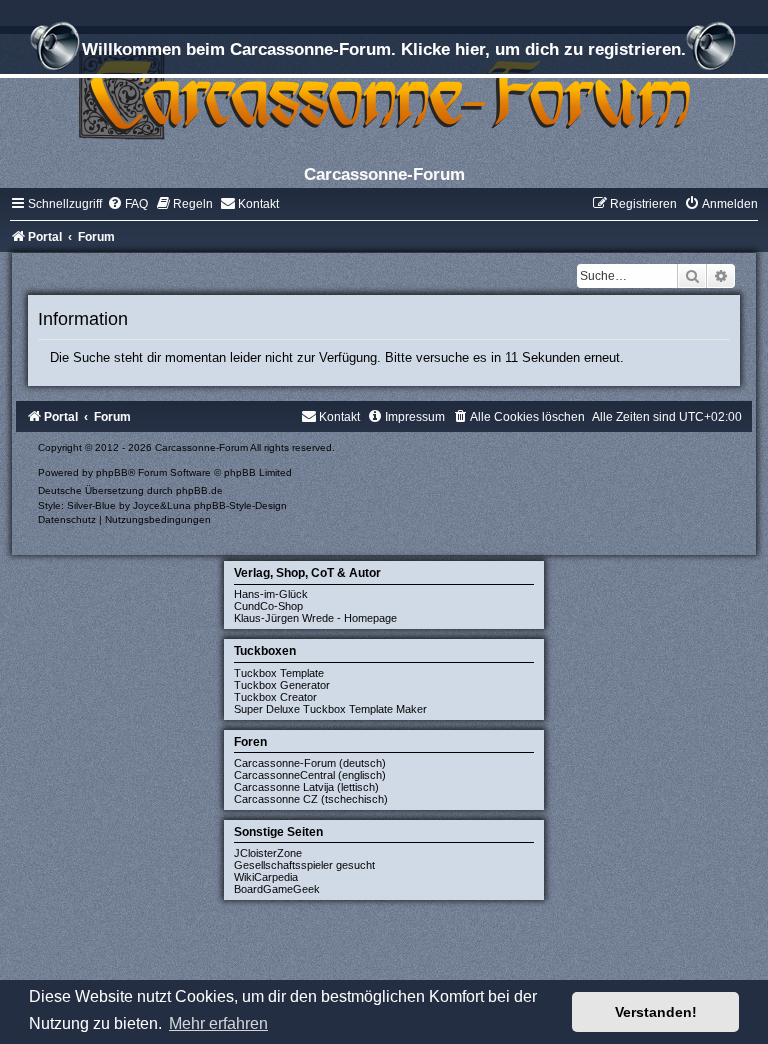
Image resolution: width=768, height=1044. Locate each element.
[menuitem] (127, 204)
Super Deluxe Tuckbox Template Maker (330, 709)
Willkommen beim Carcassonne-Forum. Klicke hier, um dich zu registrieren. (384, 49)
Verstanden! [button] (656, 1012)
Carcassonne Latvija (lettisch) (306, 787)
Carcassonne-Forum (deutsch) (310, 763)
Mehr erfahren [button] (218, 1023)
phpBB (112, 472)
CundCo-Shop (268, 606)
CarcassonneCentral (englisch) (310, 775)
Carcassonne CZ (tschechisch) (311, 799)
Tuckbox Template (279, 673)
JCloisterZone (268, 853)
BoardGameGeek (277, 889)
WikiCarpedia (266, 877)
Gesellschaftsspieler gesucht (304, 865)
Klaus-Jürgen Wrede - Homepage (315, 618)
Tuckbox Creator (275, 697)
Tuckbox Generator (282, 685)
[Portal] (384, 94)
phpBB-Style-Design (240, 505)
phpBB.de (199, 490)
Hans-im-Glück (271, 594)
